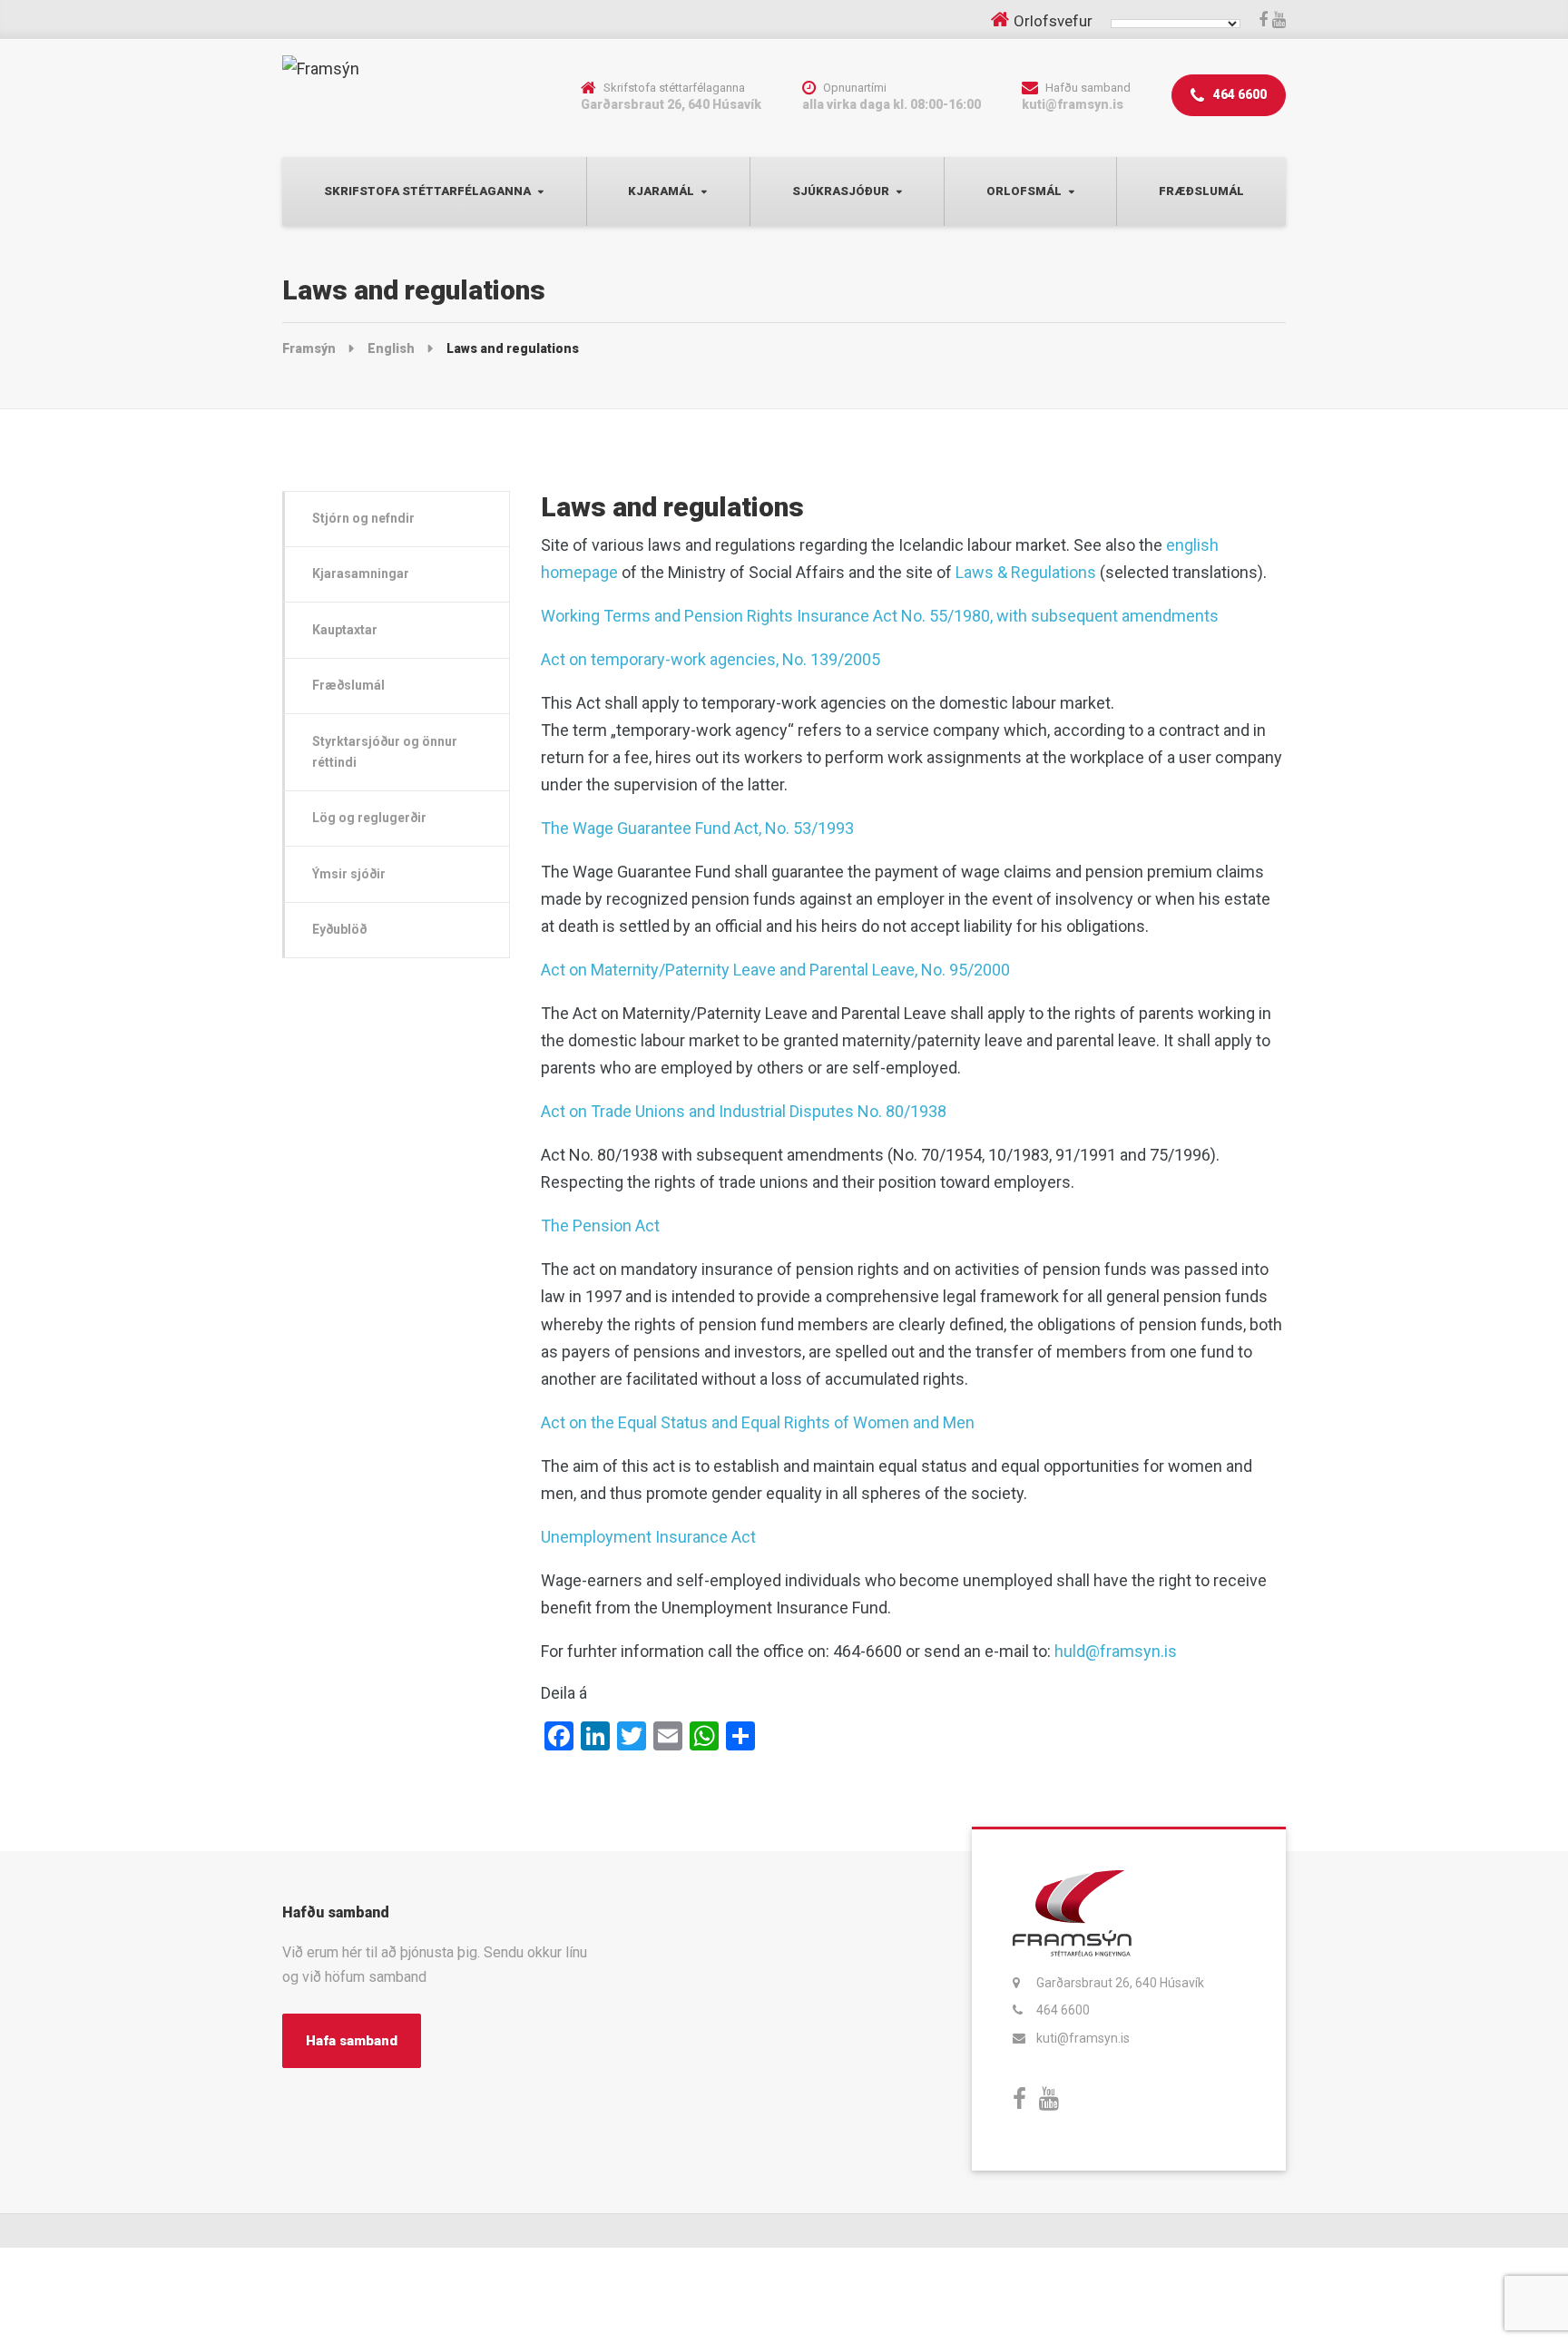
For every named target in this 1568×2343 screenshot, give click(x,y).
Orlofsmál (1024, 191)
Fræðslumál (1201, 191)
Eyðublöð (339, 929)
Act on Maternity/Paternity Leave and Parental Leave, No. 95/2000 (775, 970)
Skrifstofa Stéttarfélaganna (427, 191)
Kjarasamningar (361, 573)
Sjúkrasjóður (841, 191)
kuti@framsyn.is (1083, 2038)
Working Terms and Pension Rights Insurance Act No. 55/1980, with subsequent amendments (880, 616)
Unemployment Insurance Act (648, 1537)
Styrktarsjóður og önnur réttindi (385, 752)
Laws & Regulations (1026, 572)
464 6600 (1239, 94)
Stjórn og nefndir (363, 518)
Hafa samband (352, 2041)
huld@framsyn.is (1116, 1651)
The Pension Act (600, 1225)
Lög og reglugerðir (369, 818)
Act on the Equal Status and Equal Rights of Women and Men (758, 1422)
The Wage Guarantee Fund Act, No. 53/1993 (697, 828)
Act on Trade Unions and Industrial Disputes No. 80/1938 (744, 1111)
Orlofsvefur (1053, 21)
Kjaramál (661, 191)
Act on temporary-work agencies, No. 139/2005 (710, 659)
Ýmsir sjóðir (349, 874)
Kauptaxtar (345, 630)
